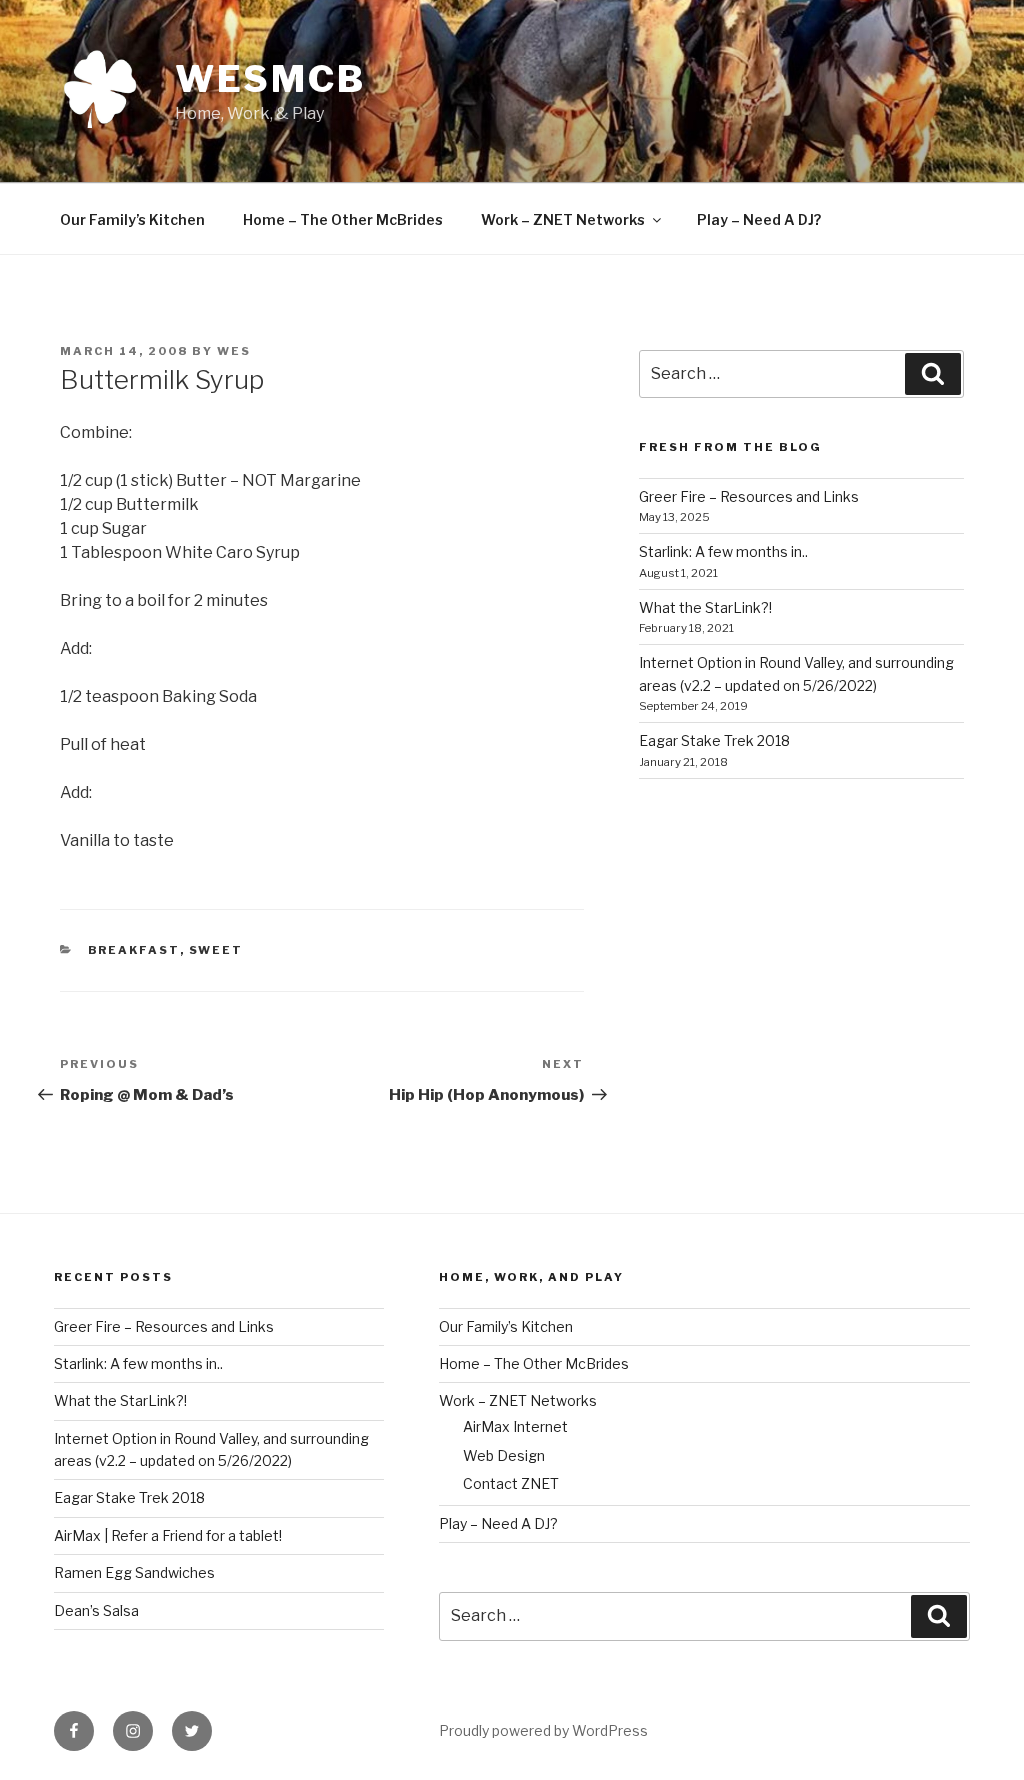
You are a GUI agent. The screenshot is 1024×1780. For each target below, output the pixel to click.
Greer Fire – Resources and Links (749, 496)
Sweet (216, 950)
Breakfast (134, 950)
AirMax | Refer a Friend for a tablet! (168, 1535)
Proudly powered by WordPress (543, 1730)
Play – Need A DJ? (759, 219)
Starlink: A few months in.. (723, 551)
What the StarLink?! (705, 607)
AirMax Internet (515, 1426)
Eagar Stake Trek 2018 (714, 740)
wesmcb (270, 79)
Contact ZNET (511, 1483)
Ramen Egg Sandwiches (134, 1572)
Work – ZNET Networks (563, 219)
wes (234, 351)
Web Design (504, 1455)
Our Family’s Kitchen (132, 219)
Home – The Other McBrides (343, 219)
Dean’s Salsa (96, 1610)
